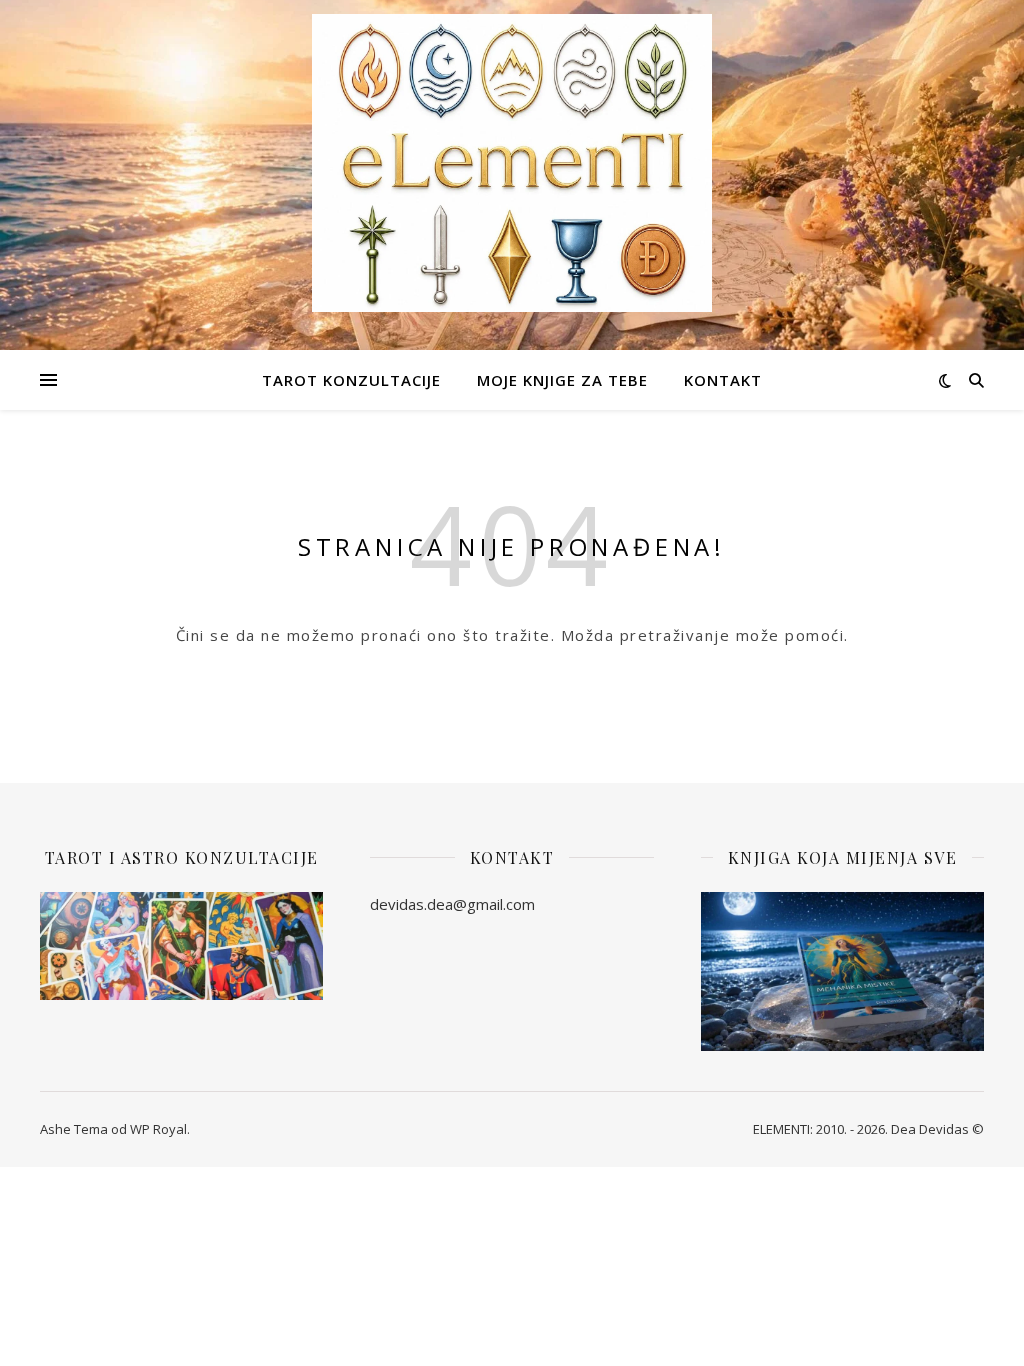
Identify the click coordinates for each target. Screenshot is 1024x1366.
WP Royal (158, 1129)
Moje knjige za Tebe (562, 380)
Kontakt (723, 380)
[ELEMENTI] (512, 163)
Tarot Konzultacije (351, 380)
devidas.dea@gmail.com (452, 904)
